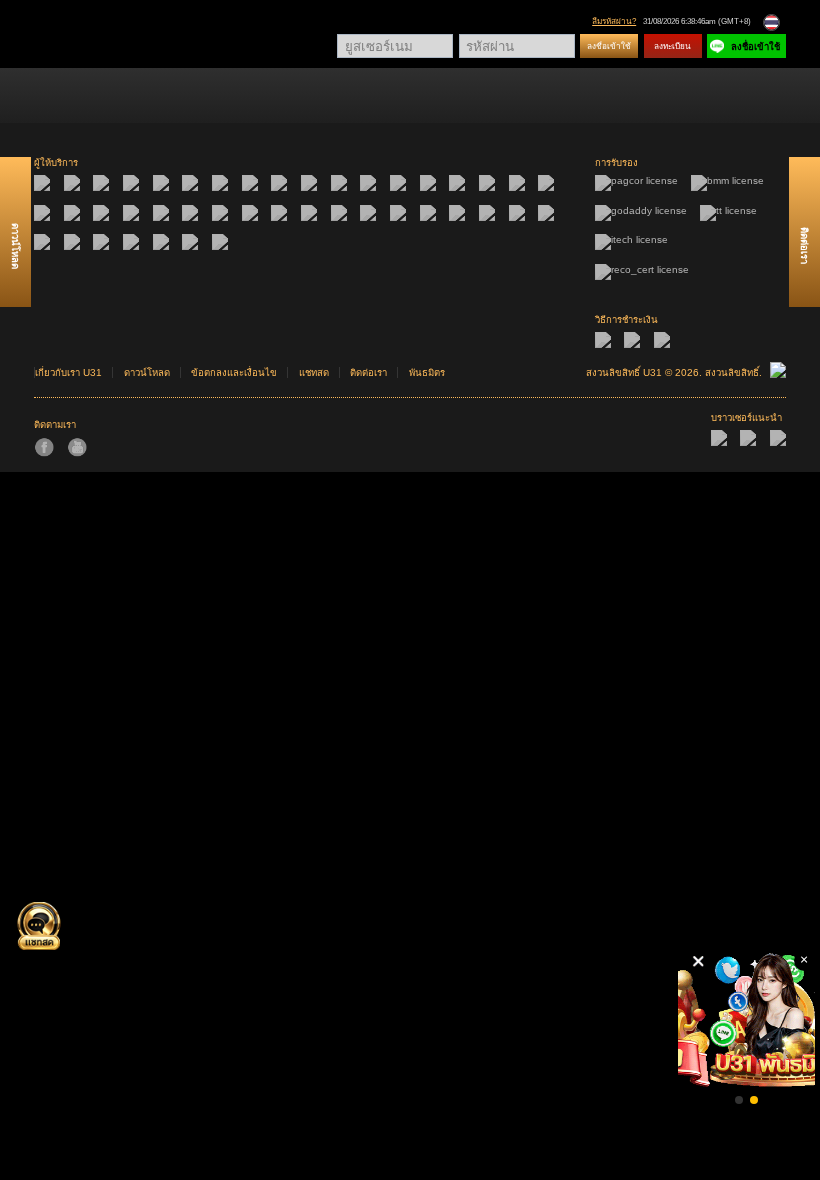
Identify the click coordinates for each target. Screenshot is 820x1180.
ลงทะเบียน (672, 46)
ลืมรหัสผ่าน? (614, 21)
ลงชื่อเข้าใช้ (609, 46)
